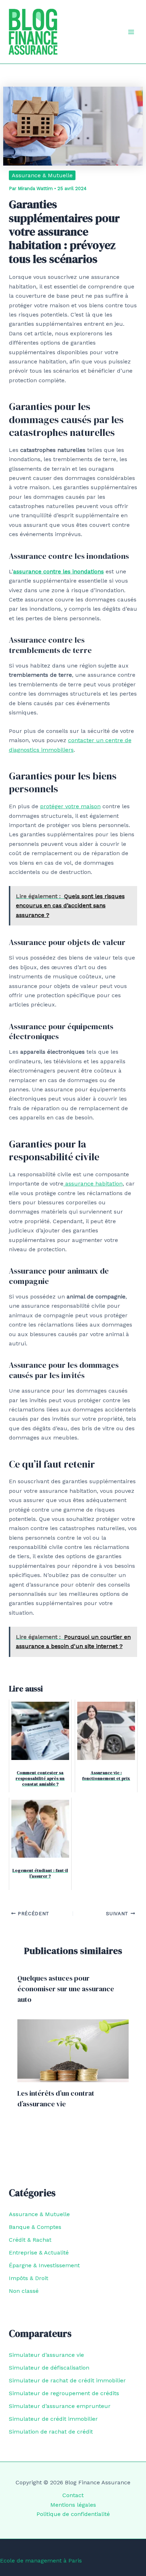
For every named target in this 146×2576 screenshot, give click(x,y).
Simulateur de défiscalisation (49, 2368)
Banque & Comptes (35, 2227)
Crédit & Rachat (30, 2240)
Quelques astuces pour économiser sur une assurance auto (66, 1989)
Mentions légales (73, 2505)
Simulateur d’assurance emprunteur (60, 2406)
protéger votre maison (70, 806)
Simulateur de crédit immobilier (53, 2419)
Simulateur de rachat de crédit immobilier (67, 2380)
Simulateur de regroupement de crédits (64, 2393)
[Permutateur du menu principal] (131, 32)
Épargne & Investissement (44, 2265)
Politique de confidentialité (73, 2514)
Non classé (24, 2291)
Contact (73, 2495)
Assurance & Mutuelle (42, 175)
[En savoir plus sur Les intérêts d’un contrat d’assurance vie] (73, 2050)
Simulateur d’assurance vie (46, 2355)
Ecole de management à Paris (41, 2561)
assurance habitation (93, 1184)
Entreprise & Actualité (39, 2253)
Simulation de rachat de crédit (51, 2432)
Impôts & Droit (29, 2278)
